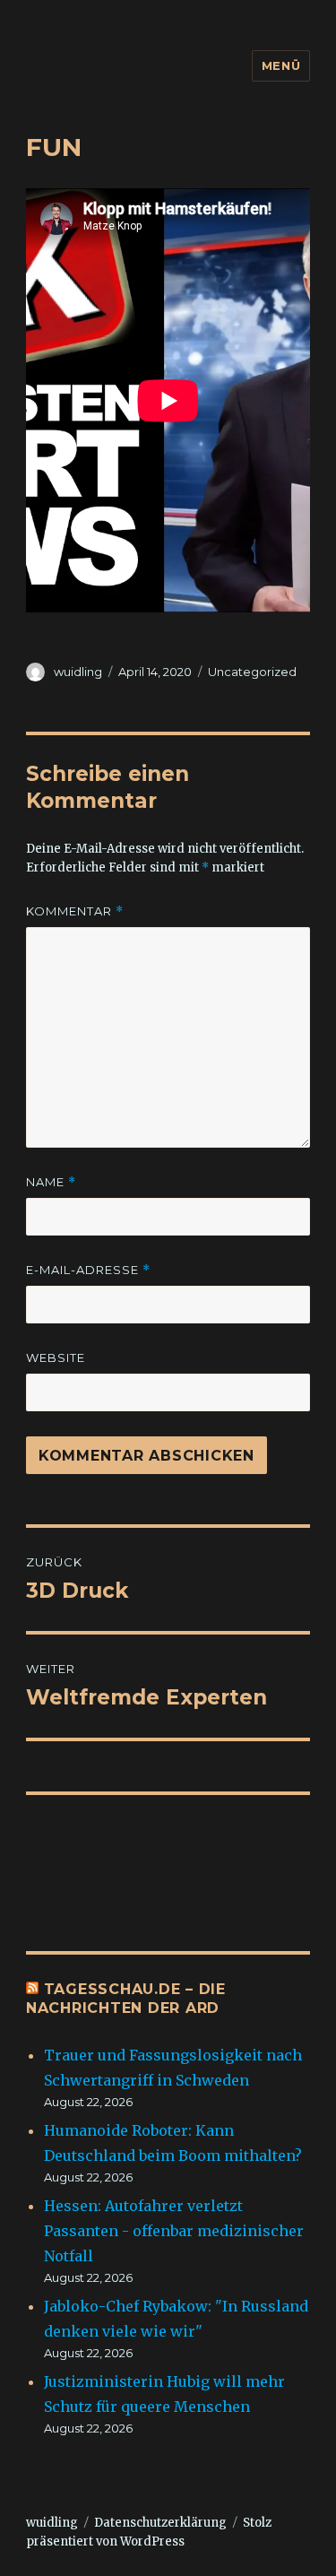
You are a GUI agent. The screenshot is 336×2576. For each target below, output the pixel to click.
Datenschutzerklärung (160, 2523)
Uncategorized (252, 672)
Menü (281, 65)
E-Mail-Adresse (88, 1270)
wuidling (78, 672)
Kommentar (75, 911)
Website (56, 1357)
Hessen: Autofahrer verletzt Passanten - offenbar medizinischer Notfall (174, 2231)
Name (51, 1182)
